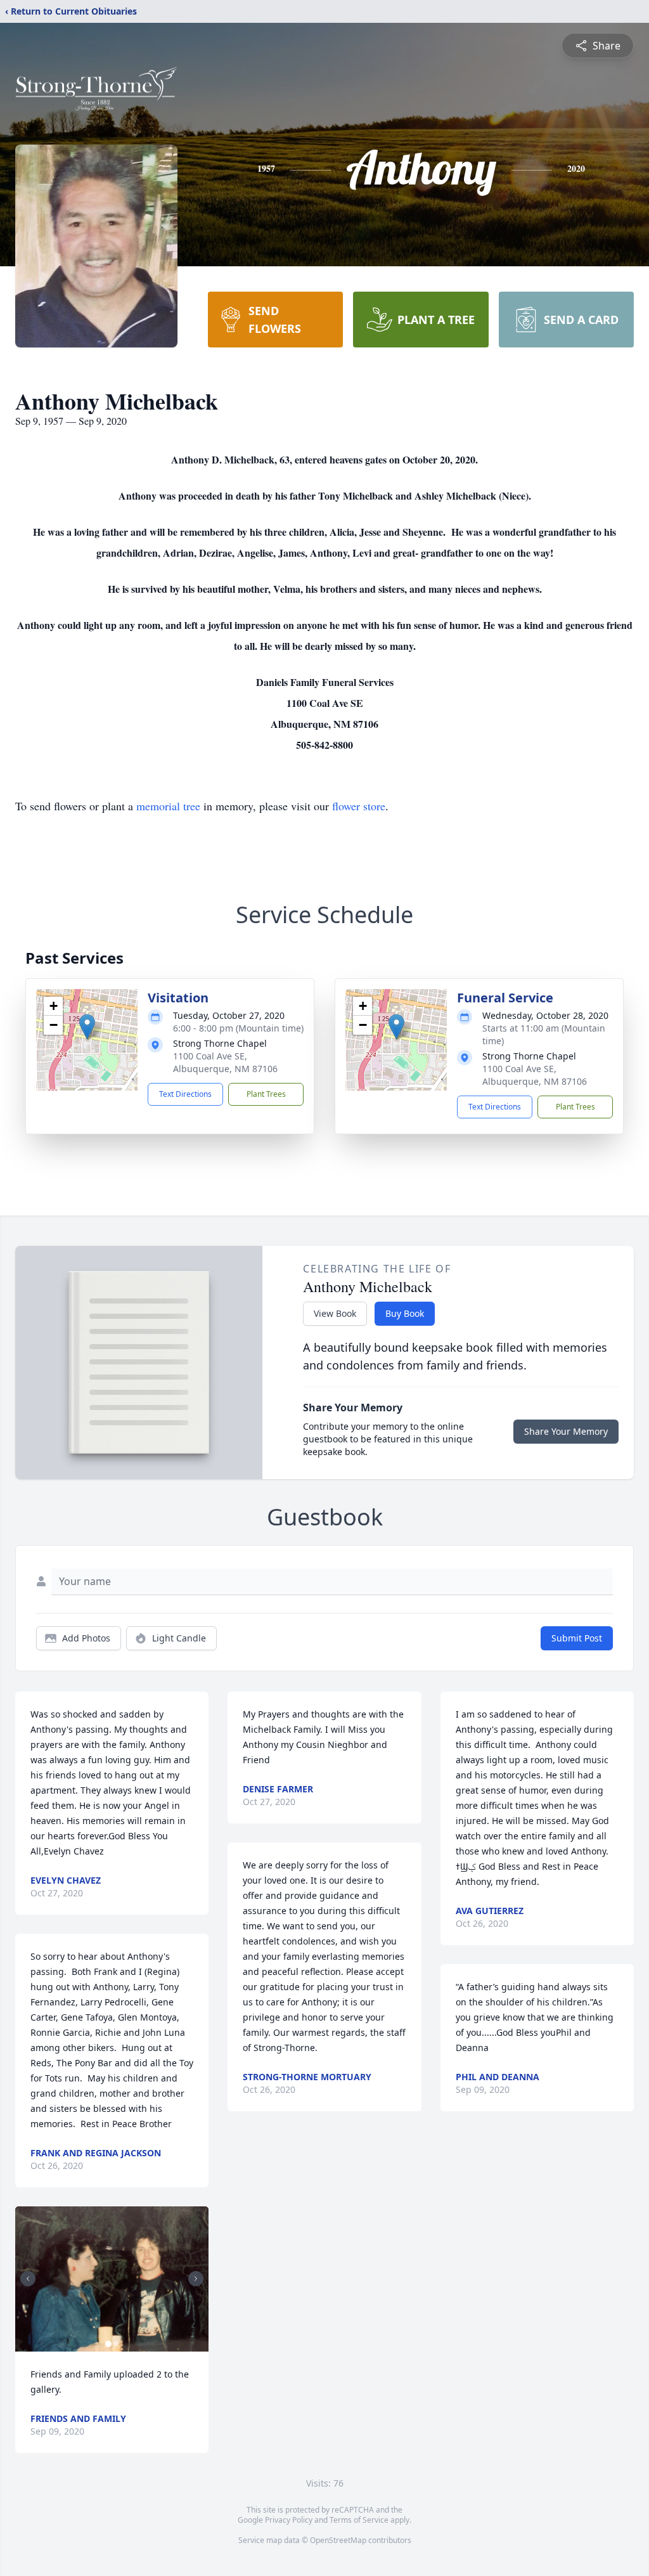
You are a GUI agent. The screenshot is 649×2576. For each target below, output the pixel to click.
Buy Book (405, 1313)
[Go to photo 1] (108, 2344)
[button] (87, 1027)
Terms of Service (359, 2520)
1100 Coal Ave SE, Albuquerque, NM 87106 (225, 1062)
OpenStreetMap (338, 2540)
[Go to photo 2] (116, 2344)
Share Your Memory (566, 1431)
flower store (359, 806)
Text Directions (185, 1094)
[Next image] (196, 2279)
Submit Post (577, 1638)
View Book (335, 1313)
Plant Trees (266, 1094)
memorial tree (168, 806)
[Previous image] (28, 2279)
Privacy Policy (289, 2520)
